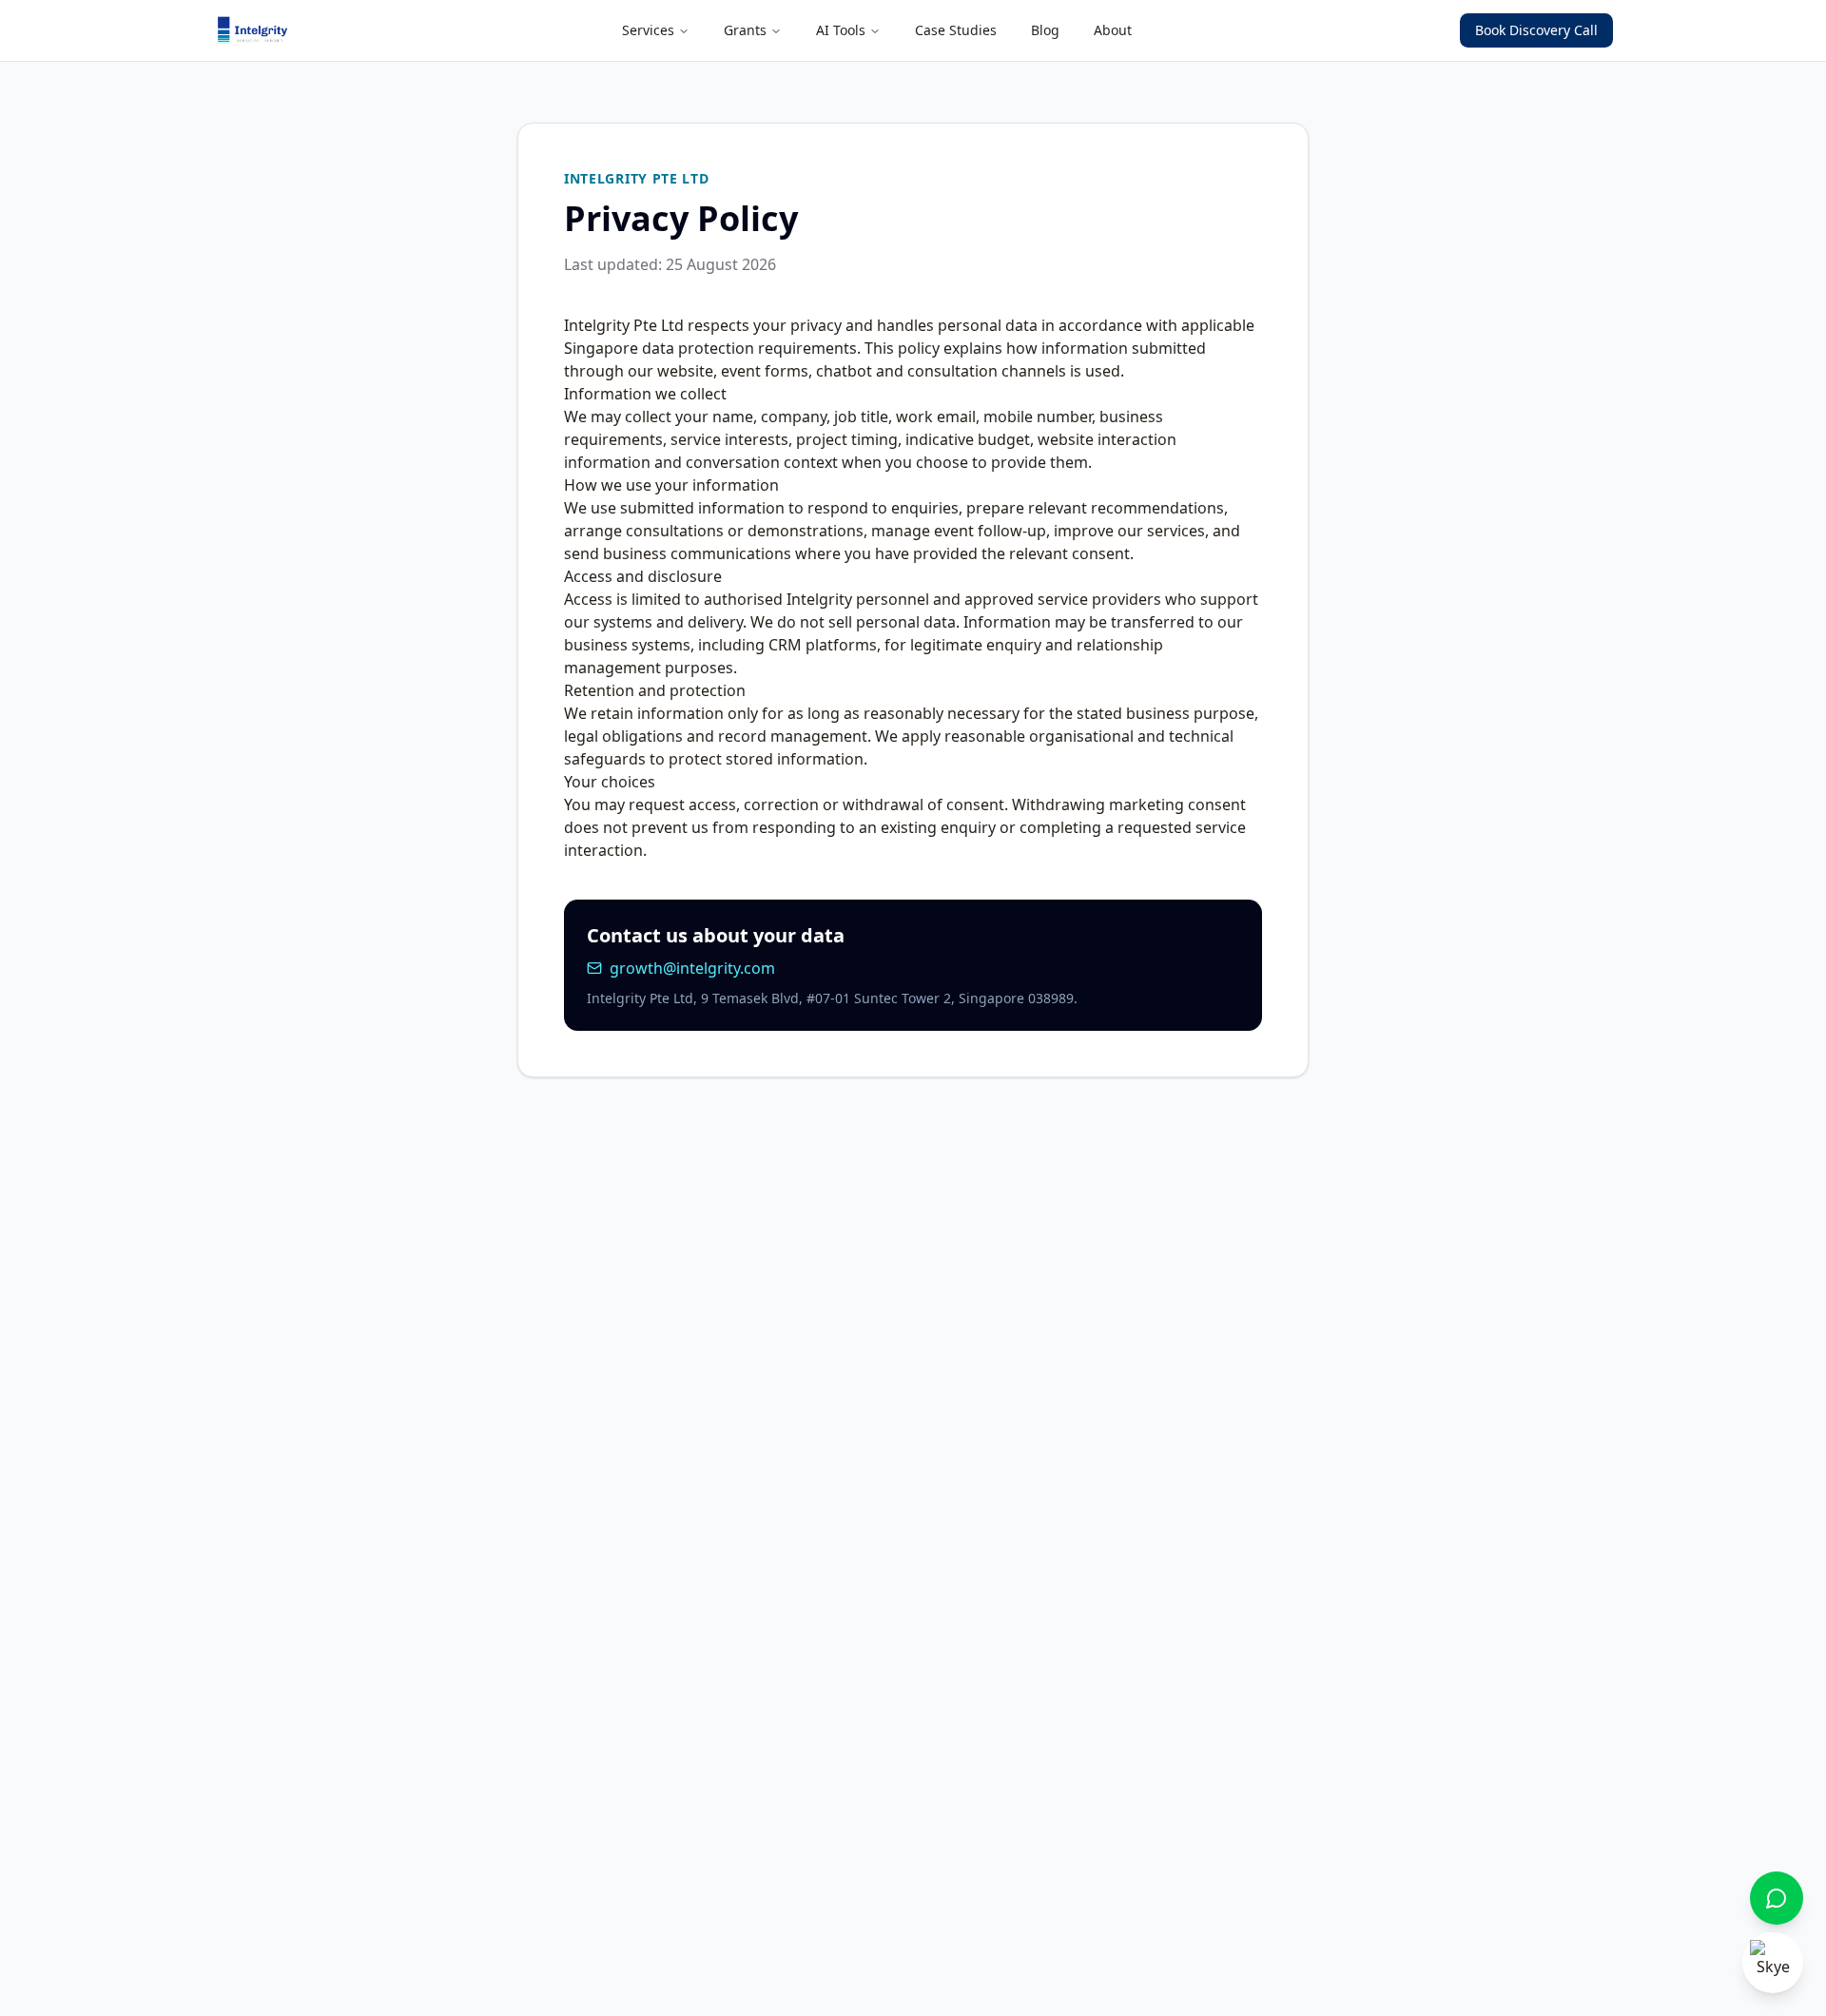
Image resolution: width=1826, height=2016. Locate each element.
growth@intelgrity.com (692, 968)
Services (648, 30)
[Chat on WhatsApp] (1777, 1898)
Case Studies (956, 30)
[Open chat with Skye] (1773, 1963)
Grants (745, 30)
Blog (1045, 30)
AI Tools (841, 30)
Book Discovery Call (1536, 30)
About (1113, 30)
